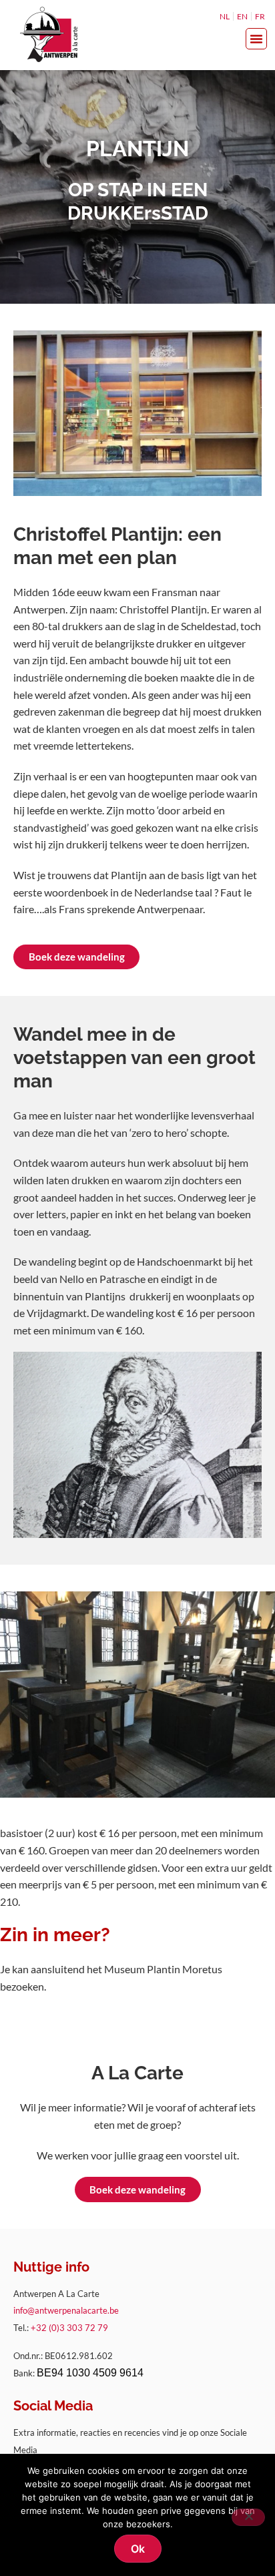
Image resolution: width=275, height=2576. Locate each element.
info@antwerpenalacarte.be (66, 2310)
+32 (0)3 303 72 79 (69, 2328)
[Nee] (248, 2517)
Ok (138, 2549)
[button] (256, 39)
